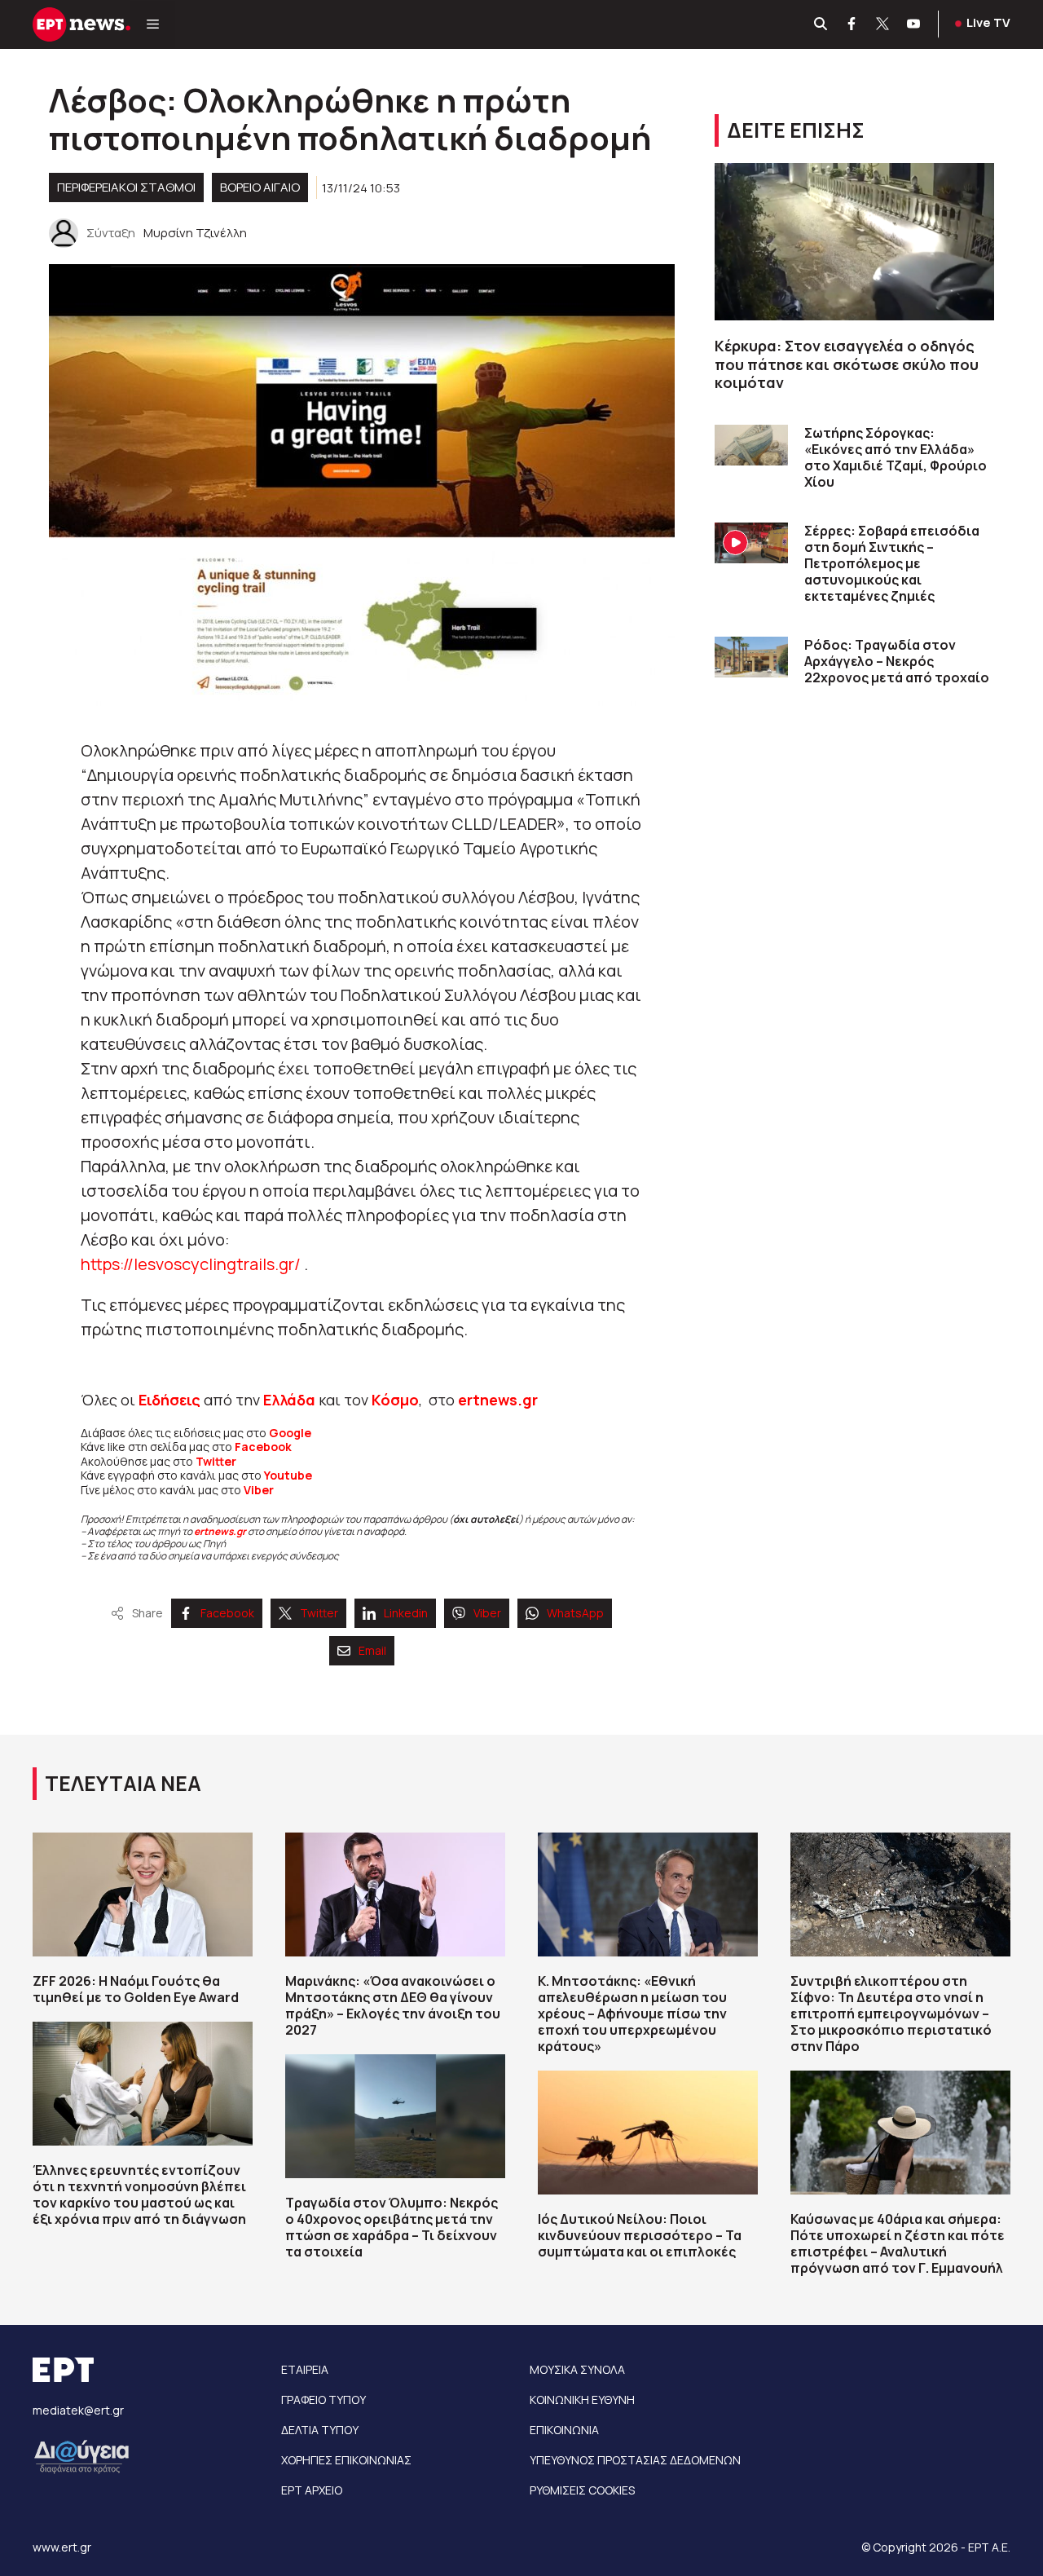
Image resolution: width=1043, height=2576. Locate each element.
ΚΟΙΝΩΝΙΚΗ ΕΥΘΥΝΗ (582, 2400)
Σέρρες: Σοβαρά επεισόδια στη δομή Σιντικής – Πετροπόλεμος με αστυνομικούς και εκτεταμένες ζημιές (892, 563)
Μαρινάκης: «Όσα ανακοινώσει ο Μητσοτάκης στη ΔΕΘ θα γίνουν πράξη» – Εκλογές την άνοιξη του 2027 (393, 2005)
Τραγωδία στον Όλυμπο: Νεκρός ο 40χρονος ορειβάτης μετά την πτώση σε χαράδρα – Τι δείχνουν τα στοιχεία (392, 2227)
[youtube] (914, 24)
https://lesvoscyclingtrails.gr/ (191, 1264)
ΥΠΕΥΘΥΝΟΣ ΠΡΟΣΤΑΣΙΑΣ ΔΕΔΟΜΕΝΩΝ (635, 2460)
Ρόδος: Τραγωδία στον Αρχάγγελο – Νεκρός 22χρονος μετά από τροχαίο (897, 661)
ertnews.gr (220, 1531)
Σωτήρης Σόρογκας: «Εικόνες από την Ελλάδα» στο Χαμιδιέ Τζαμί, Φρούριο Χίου (896, 457)
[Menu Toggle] (153, 24)
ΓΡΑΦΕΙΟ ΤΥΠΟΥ (323, 2400)
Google (290, 1433)
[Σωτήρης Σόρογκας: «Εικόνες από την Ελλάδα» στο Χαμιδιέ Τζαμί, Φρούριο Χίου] (751, 446)
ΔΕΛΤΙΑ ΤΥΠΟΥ (320, 2430)
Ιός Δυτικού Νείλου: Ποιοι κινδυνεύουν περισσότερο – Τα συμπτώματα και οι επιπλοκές (640, 2235)
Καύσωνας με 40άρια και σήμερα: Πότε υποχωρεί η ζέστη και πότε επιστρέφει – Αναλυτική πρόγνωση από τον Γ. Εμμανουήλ (898, 2243)
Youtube (288, 1475)
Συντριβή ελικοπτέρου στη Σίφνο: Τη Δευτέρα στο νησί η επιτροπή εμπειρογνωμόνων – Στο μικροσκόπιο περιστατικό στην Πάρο (891, 2014)
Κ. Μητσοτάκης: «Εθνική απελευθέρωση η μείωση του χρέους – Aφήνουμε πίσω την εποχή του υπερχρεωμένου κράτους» (632, 2014)
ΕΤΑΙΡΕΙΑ (305, 2369)
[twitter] (883, 24)
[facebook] (852, 24)
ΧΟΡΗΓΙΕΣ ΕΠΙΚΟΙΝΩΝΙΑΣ (346, 2460)
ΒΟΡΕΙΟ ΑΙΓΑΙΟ (260, 187)
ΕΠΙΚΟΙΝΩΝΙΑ (564, 2430)
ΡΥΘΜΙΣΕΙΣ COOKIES (582, 2490)
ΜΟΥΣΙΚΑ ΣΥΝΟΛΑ (577, 2369)
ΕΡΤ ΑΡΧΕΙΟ (312, 2490)
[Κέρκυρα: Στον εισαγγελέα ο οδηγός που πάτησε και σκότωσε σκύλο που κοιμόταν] (854, 242)
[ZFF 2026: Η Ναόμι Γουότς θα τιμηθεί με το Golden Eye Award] (143, 1895)
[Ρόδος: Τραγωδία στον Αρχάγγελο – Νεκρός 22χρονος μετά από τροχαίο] (751, 657)
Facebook (263, 1447)
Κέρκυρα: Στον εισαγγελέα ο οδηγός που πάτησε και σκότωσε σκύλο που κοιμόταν (847, 364)
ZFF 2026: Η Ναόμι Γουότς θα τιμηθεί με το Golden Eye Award (136, 1989)
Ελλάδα (289, 1400)
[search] (821, 24)
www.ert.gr (62, 2547)
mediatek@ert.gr (78, 2410)
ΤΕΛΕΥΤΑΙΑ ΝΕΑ (123, 1783)
